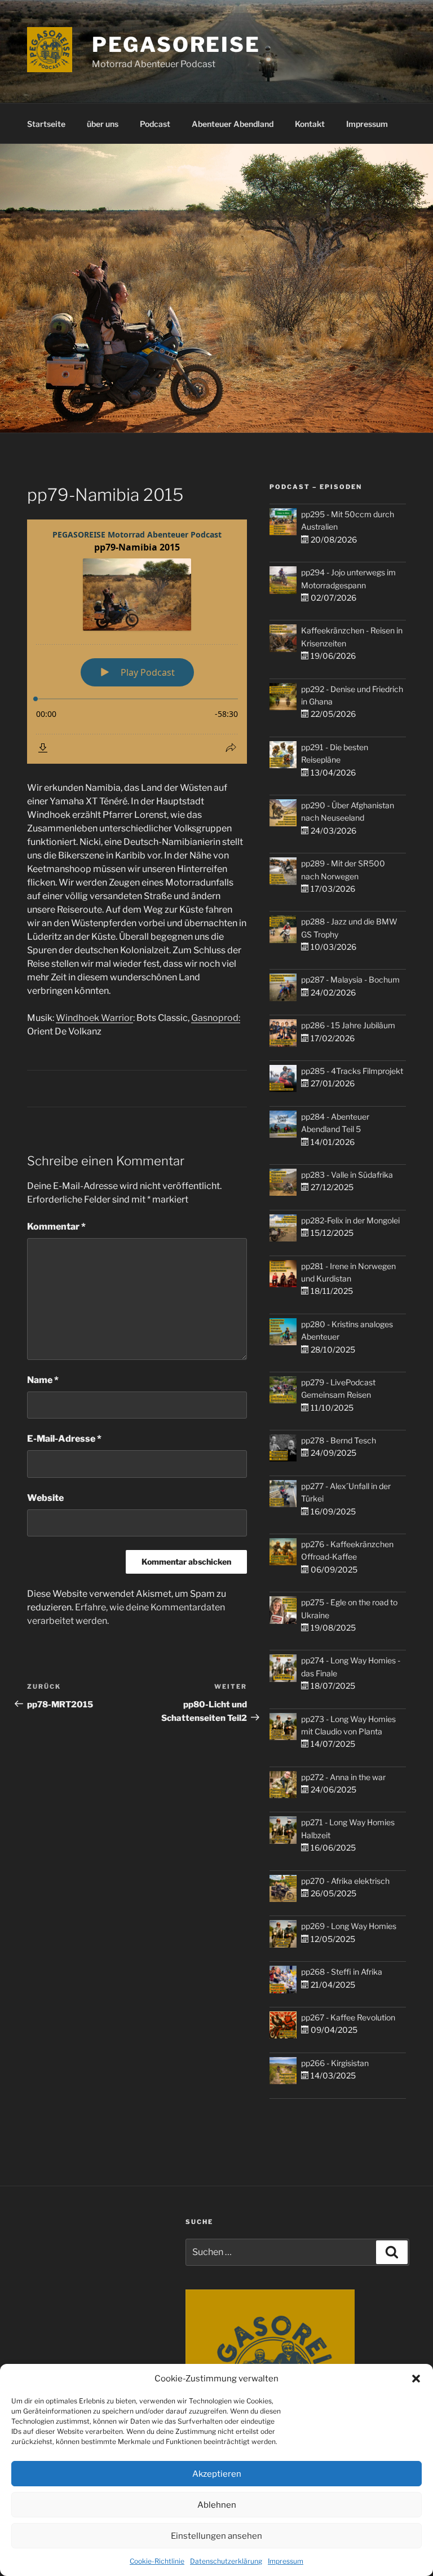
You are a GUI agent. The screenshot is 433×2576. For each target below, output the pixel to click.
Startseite (46, 124)
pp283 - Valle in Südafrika (347, 1175)
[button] (416, 2379)
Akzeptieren (217, 2474)
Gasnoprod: (216, 1018)
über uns (103, 124)
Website (45, 1498)
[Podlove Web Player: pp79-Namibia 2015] (137, 642)
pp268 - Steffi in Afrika (342, 1972)
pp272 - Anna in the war (343, 1777)
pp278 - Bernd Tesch (339, 1440)
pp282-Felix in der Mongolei (350, 1220)
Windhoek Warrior (94, 1018)
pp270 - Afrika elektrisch (345, 1881)
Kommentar (56, 1227)
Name (43, 1380)
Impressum (286, 2561)
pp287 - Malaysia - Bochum (350, 979)
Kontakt (310, 124)
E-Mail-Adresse (64, 1439)
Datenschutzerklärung (226, 2561)
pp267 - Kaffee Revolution (348, 2017)
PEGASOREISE (176, 45)
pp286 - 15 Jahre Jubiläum (348, 1025)
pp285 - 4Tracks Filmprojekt (352, 1071)
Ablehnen (217, 2505)
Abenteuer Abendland (233, 124)
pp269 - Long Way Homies (349, 1926)
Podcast (155, 124)
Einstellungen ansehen (216, 2536)
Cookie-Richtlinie (157, 2561)
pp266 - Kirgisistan (335, 2063)
